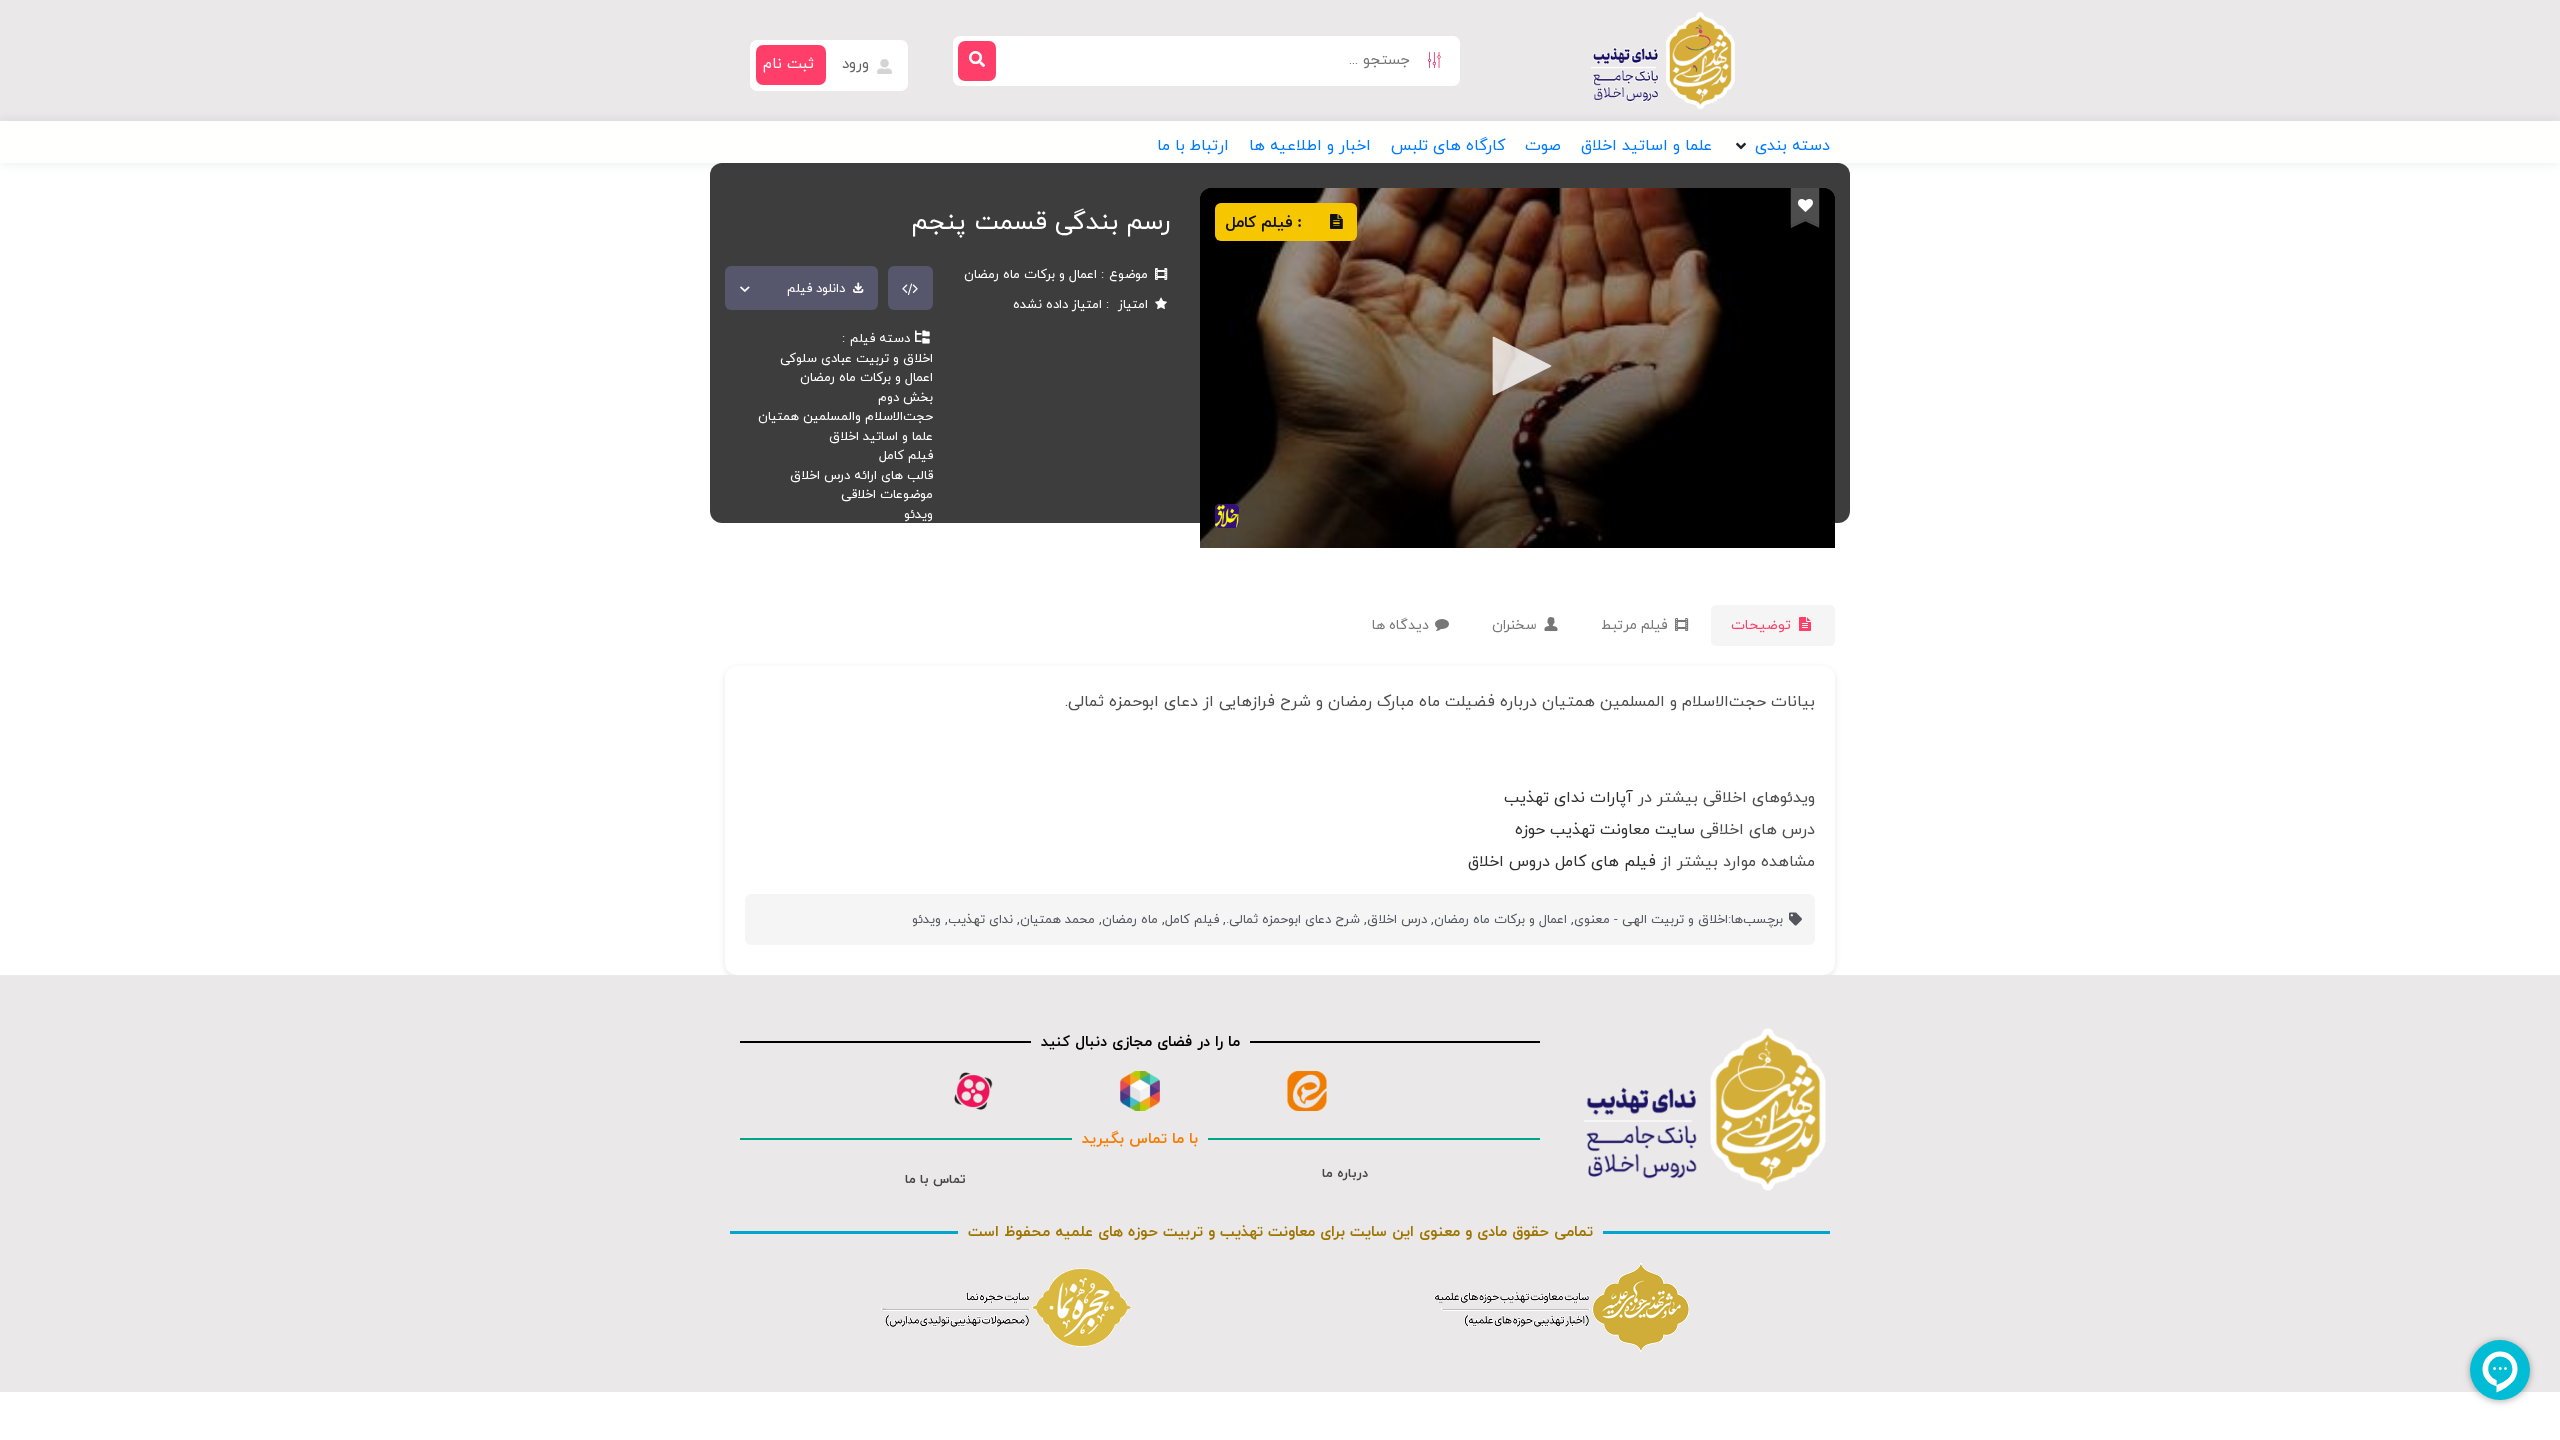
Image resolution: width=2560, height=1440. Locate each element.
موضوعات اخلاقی (887, 495)
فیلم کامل (906, 456)
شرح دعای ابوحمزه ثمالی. (1293, 920)
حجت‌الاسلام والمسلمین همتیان (845, 417)
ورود (858, 64)
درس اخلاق (1397, 920)
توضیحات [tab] (1763, 625)
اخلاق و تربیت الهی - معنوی (1651, 920)
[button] (1781, 146)
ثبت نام (788, 64)
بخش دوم (905, 398)
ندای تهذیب (980, 920)
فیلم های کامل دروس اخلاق (1562, 862)
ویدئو (918, 515)
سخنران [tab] (1516, 625)
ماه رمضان (1130, 920)
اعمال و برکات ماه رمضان (866, 378)
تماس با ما (935, 1180)
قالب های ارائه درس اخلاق (861, 476)
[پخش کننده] (1515, 368)
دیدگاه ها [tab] (1402, 625)
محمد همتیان (1057, 920)
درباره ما (1345, 1174)
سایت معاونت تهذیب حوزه (1605, 830)
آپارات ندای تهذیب (1568, 798)
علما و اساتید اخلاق (881, 437)
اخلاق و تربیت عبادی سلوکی (856, 359)
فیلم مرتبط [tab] (1636, 625)
